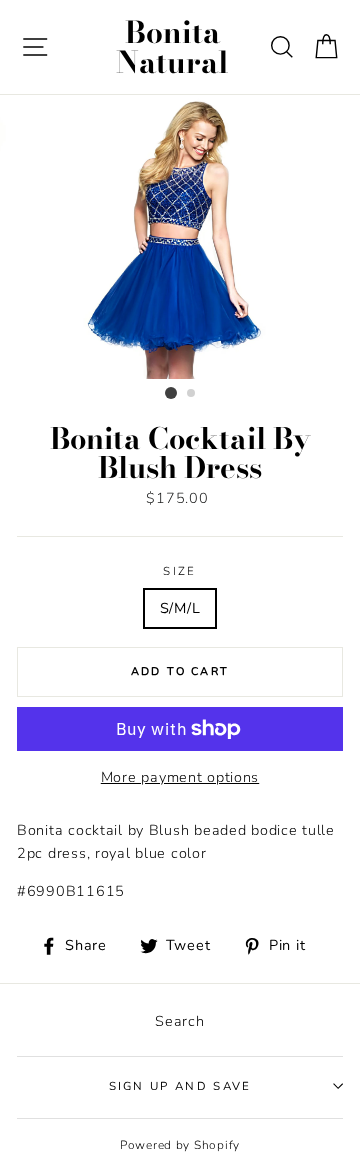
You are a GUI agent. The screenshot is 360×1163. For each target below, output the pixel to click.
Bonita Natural (172, 47)
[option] (180, 237)
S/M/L (180, 608)
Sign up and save (180, 1086)
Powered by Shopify (180, 1145)
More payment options (180, 777)
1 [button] (171, 393)
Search (179, 1021)
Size (179, 571)
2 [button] (192, 394)
